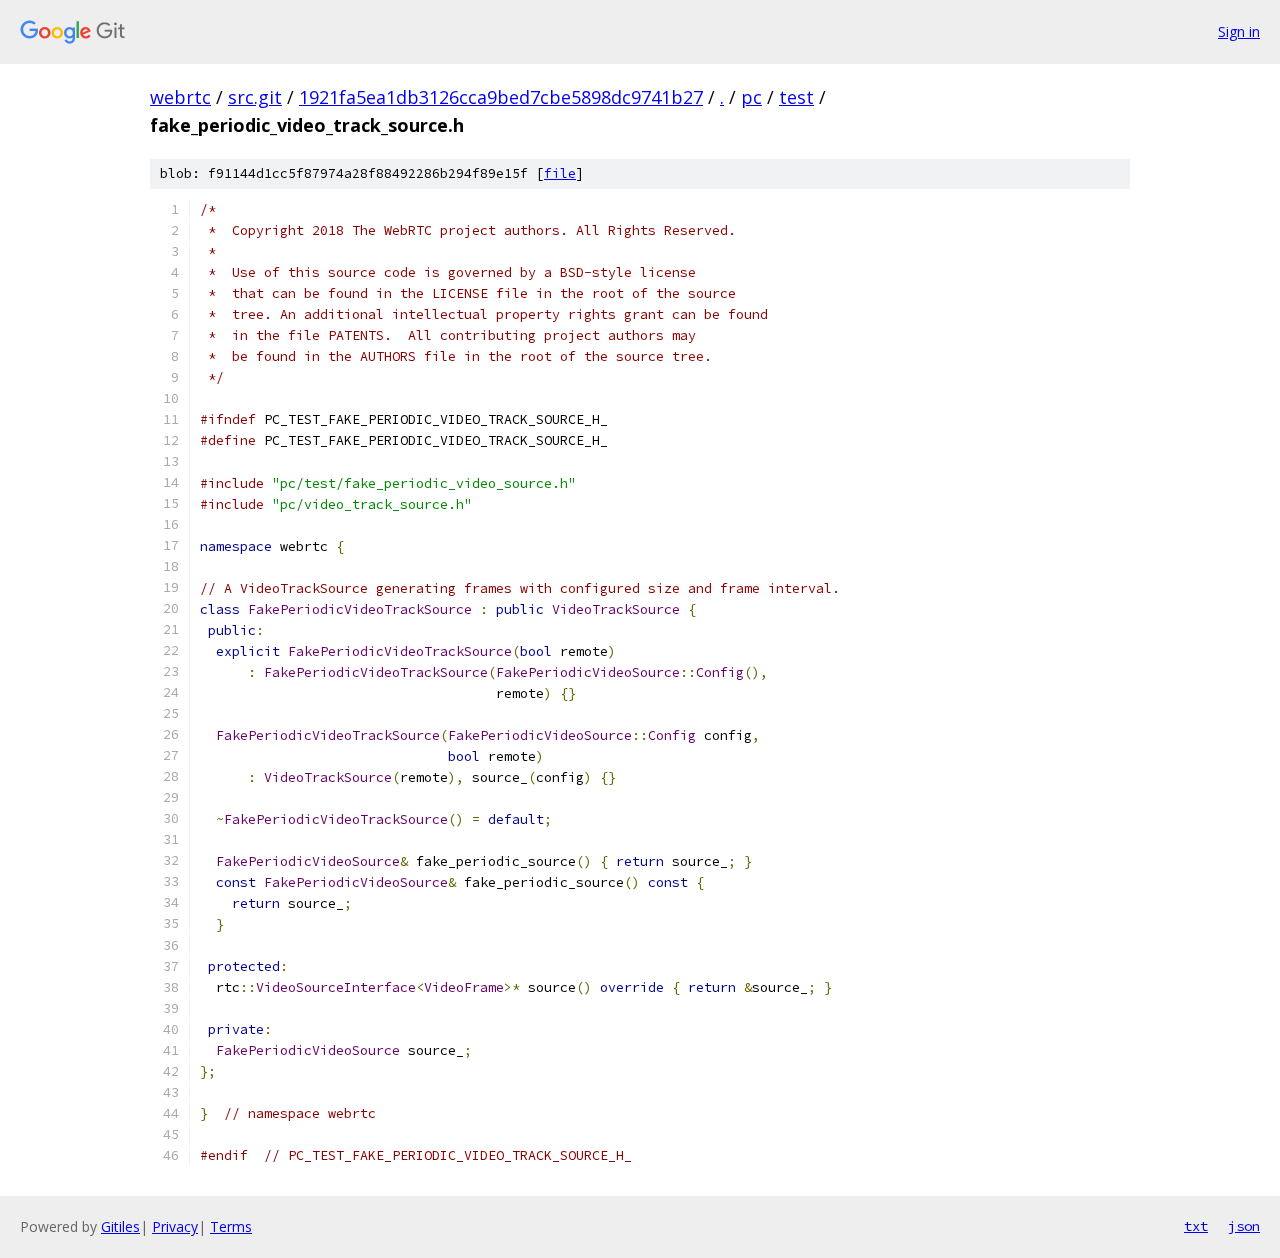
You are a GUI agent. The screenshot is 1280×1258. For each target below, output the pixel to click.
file (560, 173)
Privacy (175, 1226)
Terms (231, 1226)
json (1244, 1226)
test (796, 97)
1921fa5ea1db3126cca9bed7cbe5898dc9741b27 (501, 97)
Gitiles (120, 1226)
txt (1196, 1226)
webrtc (180, 97)
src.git (255, 97)
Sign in (1239, 31)
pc (751, 97)
